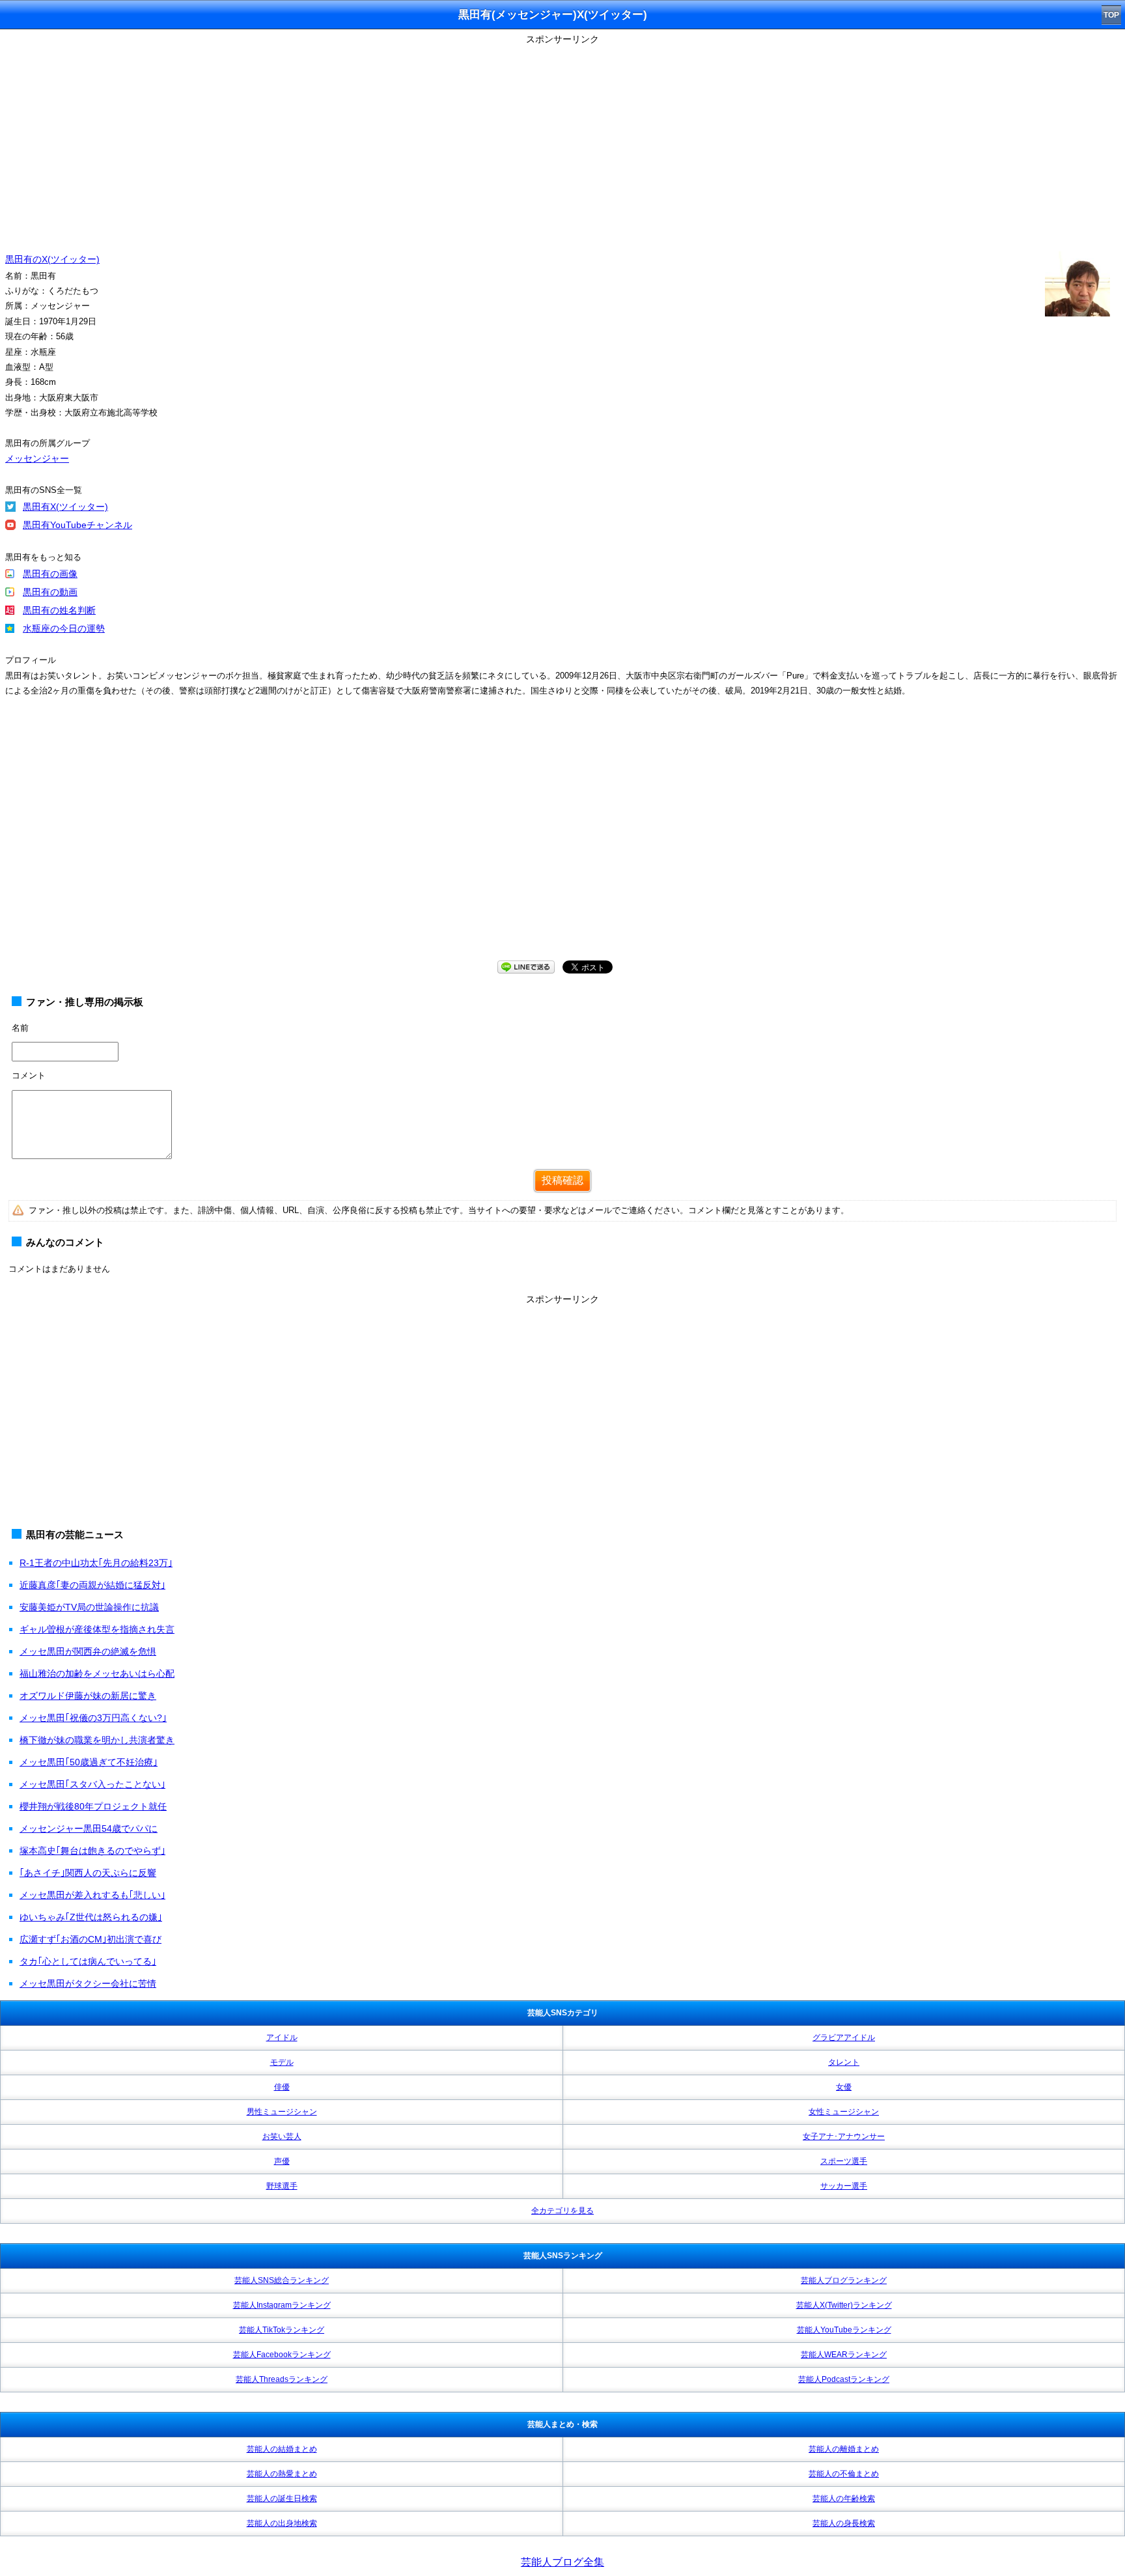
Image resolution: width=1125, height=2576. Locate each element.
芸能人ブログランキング (844, 2280)
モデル (282, 2062)
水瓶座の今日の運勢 (64, 628)
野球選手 (282, 2186)
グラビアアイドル (844, 2037)
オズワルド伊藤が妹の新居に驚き (88, 1696)
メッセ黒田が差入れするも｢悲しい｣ (92, 1895)
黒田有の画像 (50, 574)
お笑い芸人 (282, 2136)
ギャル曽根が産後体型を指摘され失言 (97, 1629)
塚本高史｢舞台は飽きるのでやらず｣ (92, 1851)
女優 (844, 2087)
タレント (844, 2062)
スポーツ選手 (844, 2161)
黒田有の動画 (50, 592)
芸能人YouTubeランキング (844, 2330)
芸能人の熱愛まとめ (282, 2474)
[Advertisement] (562, 140)
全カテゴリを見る (562, 2211)
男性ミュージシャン (282, 2112)
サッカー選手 (844, 2186)
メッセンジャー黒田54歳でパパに (89, 1828)
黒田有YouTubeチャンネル (77, 525)
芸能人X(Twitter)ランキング (844, 2305)
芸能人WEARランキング (844, 2355)
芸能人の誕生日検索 (282, 2499)
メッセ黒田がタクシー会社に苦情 (88, 1983)
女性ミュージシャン (844, 2112)
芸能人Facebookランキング (282, 2355)
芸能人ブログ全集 (562, 2562)
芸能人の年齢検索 (844, 2499)
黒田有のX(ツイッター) (52, 259)
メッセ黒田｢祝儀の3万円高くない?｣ (93, 1718)
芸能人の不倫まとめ (844, 2474)
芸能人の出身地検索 (282, 2523)
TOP (1111, 15)
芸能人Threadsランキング (282, 2379)
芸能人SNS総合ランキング (282, 2280)
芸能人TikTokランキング (282, 2330)
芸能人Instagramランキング (282, 2305)
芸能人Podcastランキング (844, 2379)
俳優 (282, 2087)
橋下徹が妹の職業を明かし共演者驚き (97, 1740)
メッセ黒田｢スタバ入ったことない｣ (92, 1784)
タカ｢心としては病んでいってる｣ (88, 1961)
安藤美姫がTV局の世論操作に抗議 (89, 1607)
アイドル (282, 2037)
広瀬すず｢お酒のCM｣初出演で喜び (90, 1939)
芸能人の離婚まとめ (844, 2449)
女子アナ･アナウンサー (844, 2136)
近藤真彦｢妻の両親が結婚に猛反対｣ (92, 1585)
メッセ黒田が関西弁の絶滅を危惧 (88, 1651)
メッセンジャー (37, 458)
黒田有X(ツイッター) (65, 507)
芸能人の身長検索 (844, 2523)
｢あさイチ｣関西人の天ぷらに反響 (88, 1873)
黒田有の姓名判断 (59, 610)
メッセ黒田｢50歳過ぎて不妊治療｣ (89, 1762)
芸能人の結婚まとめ (282, 2449)
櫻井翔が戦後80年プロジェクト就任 (93, 1806)
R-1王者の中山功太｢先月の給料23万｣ (96, 1563)
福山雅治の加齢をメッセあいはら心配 (97, 1673)
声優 (282, 2161)
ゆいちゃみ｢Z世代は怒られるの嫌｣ (91, 1917)
